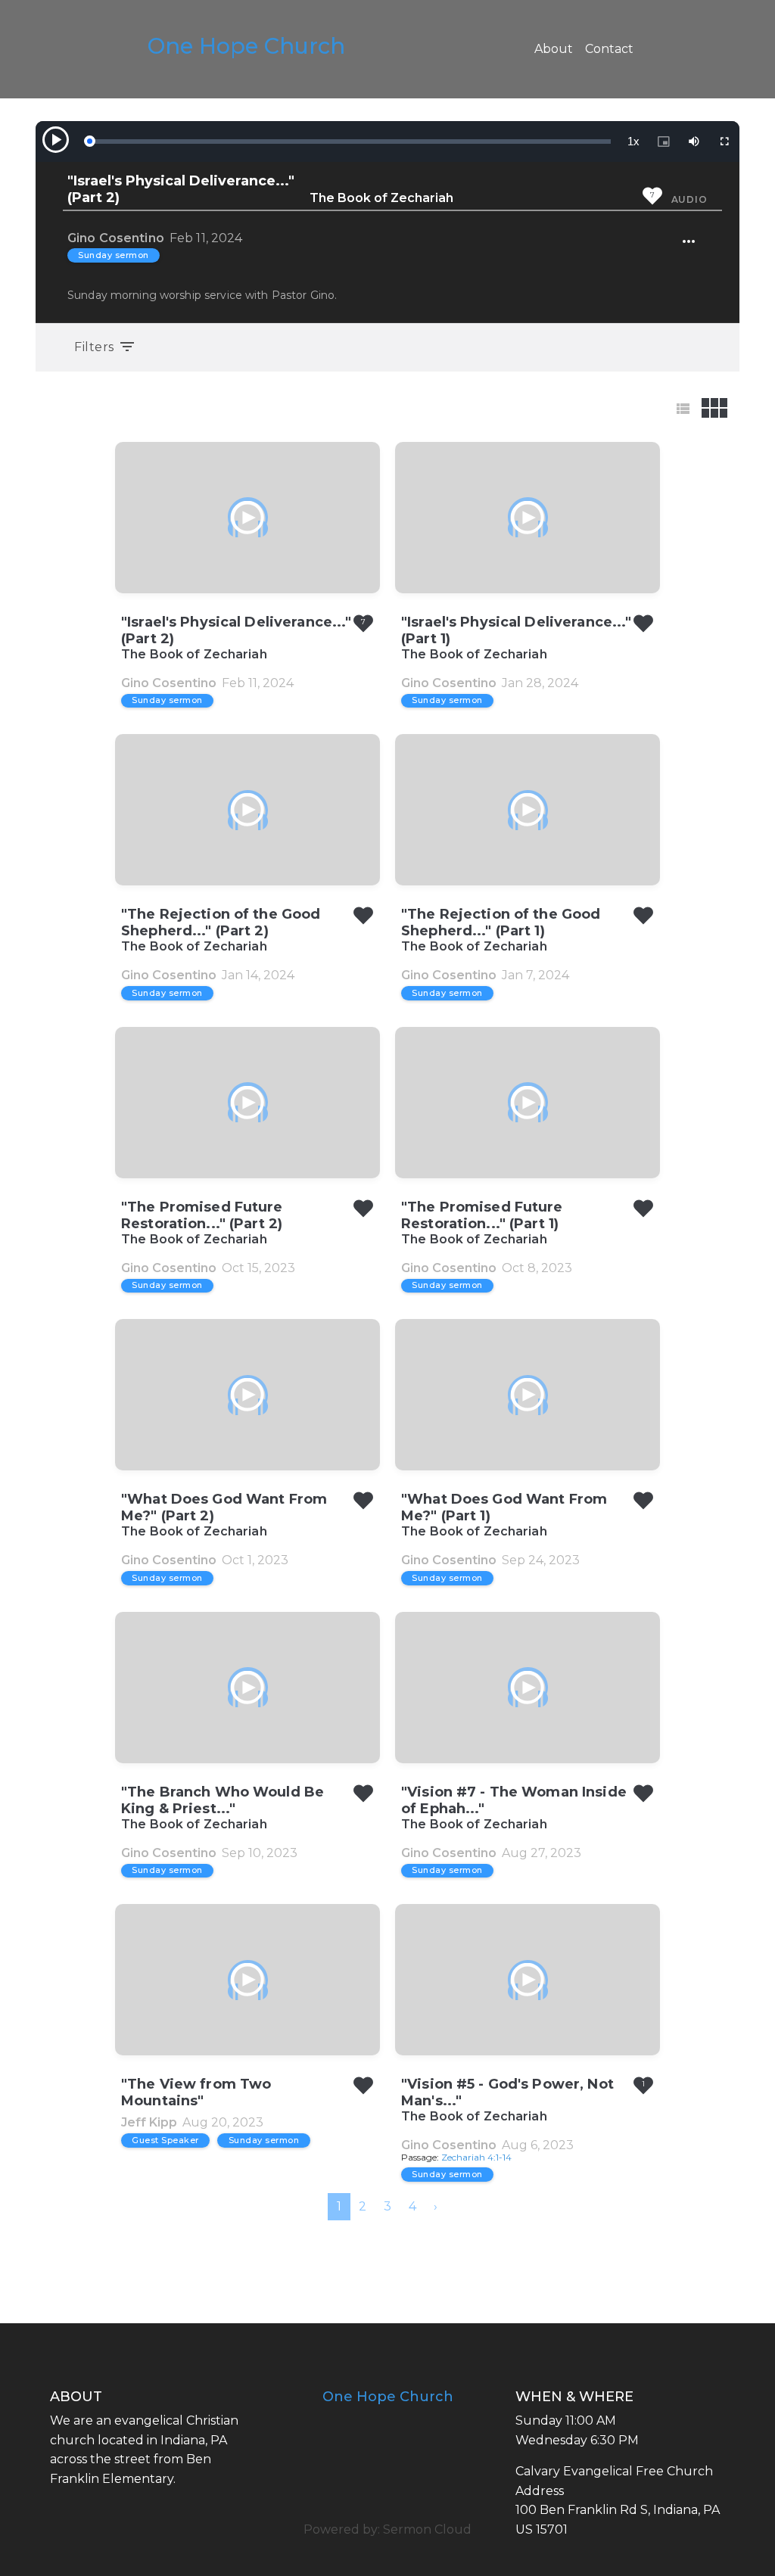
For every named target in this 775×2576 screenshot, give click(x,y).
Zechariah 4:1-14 (476, 2157)
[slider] (350, 142)
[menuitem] (436, 2207)
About (554, 49)
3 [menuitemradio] (387, 2206)
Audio (689, 199)
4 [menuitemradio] (412, 2206)
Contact (609, 49)
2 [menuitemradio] (363, 2206)
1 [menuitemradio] (339, 2206)
